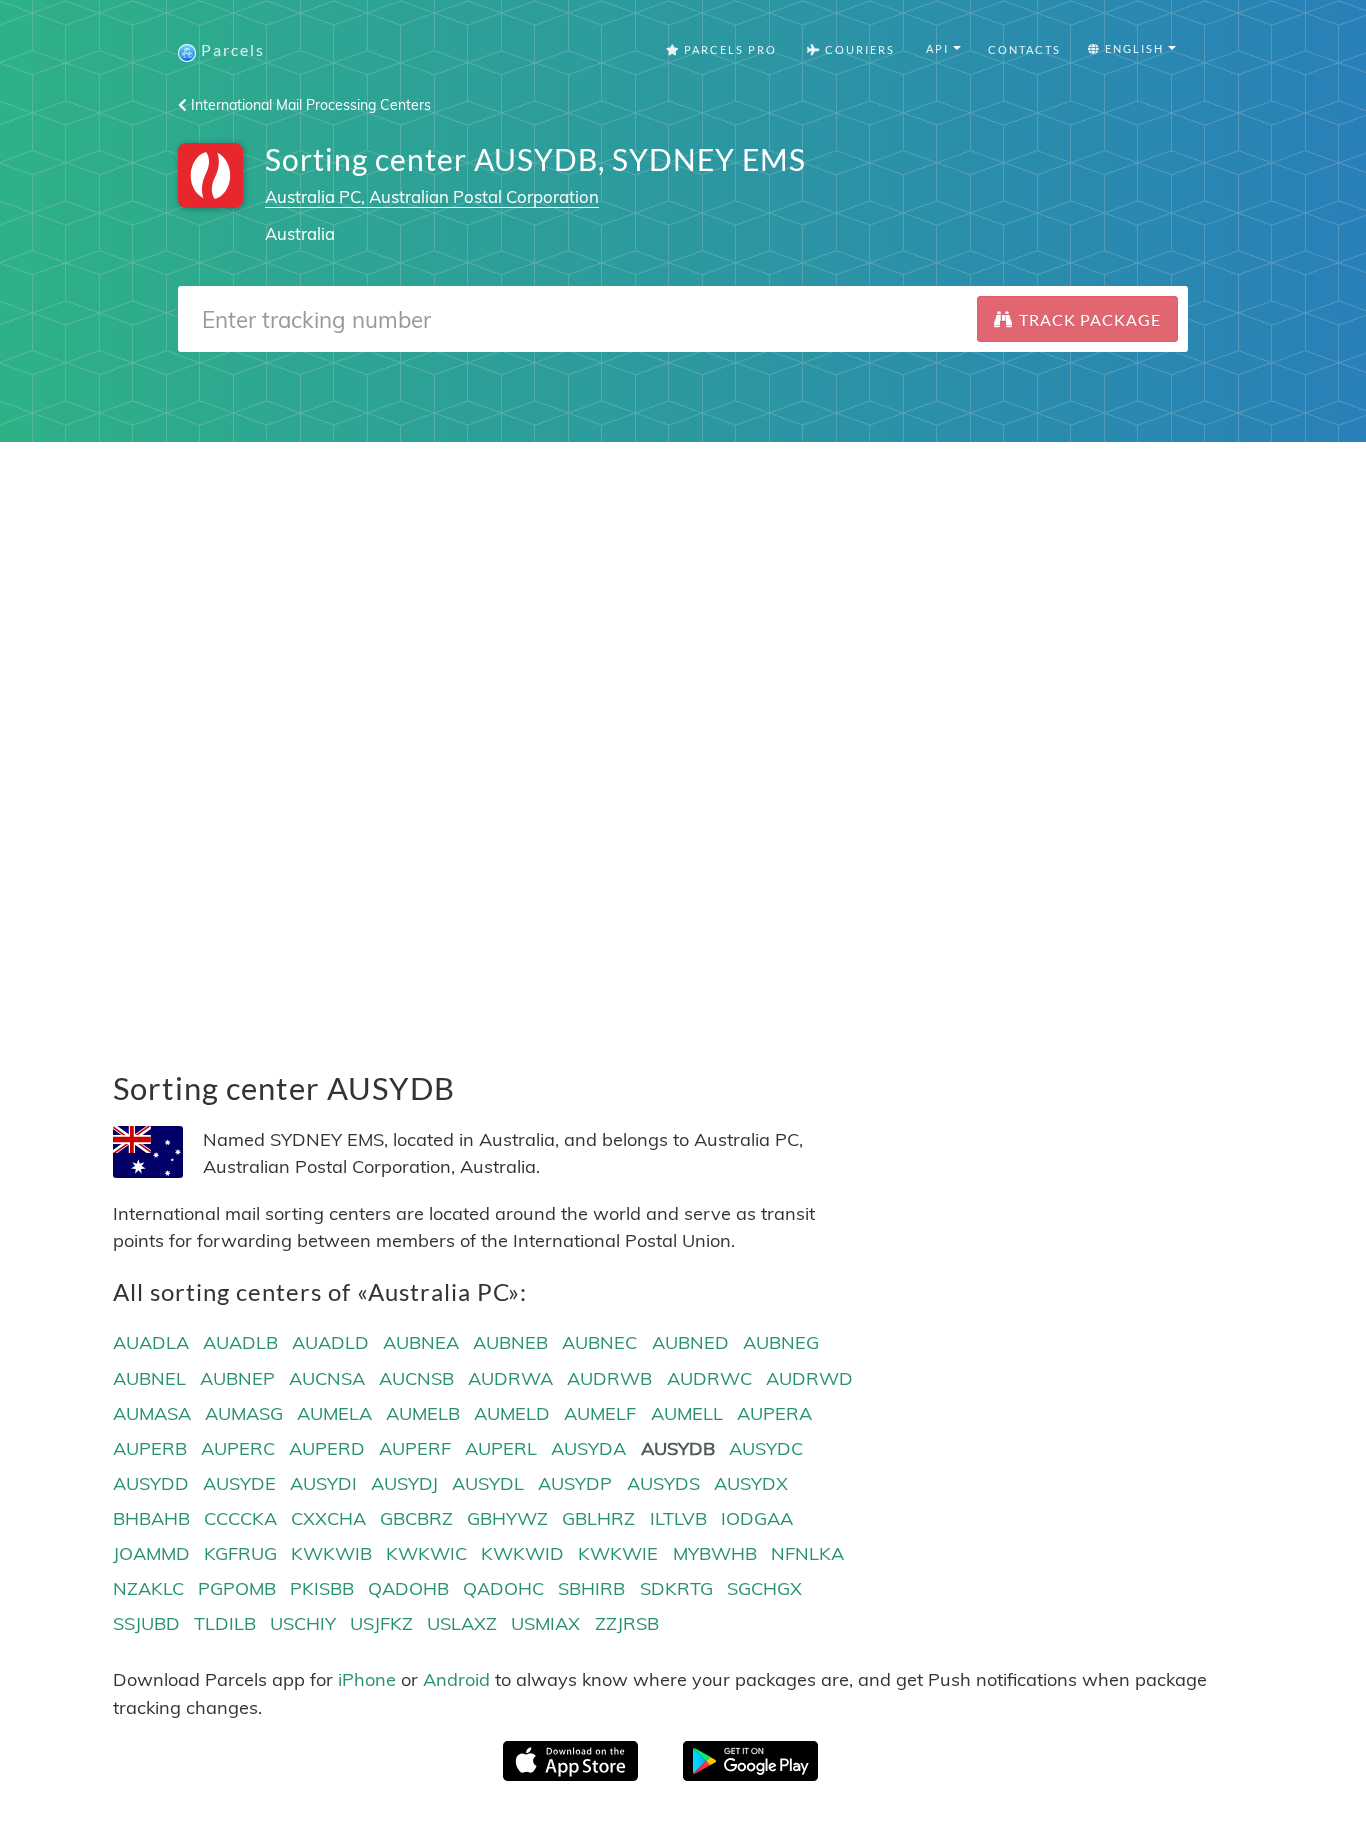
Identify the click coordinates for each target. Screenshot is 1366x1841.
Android (456, 1679)
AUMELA (334, 1413)
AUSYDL (488, 1483)
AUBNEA (421, 1342)
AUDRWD (809, 1378)
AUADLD (330, 1342)
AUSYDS (663, 1483)
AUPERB (150, 1448)
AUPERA (774, 1413)
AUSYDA (588, 1448)
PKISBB (322, 1588)
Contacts (1024, 49)
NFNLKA (807, 1553)
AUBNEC (599, 1342)
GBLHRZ (598, 1518)
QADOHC (503, 1588)
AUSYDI (323, 1483)
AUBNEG (781, 1342)
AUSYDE (239, 1483)
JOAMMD (151, 1553)
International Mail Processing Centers (309, 105)
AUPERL (501, 1448)
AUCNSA (327, 1378)
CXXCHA (328, 1518)
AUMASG (244, 1413)
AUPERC (238, 1448)
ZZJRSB (627, 1623)
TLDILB (225, 1623)
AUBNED (690, 1342)
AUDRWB (609, 1378)
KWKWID (522, 1553)
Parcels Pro (728, 49)
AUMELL (687, 1413)
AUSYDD (151, 1483)
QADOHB (408, 1588)
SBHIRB (591, 1588)
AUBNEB (510, 1342)
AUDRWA (510, 1378)
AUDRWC (709, 1378)
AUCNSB (416, 1378)
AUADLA (151, 1342)
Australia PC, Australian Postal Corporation (432, 196)
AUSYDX (751, 1483)
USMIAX (545, 1623)
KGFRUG (240, 1553)
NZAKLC (148, 1588)
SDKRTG (676, 1588)
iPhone (367, 1679)
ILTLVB (678, 1518)
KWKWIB (331, 1553)
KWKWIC (426, 1553)
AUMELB (423, 1413)
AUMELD (512, 1413)
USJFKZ (381, 1623)
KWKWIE (618, 1553)
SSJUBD (146, 1623)
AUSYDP (575, 1483)
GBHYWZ (507, 1518)
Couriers (858, 49)
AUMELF (600, 1413)
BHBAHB (151, 1518)
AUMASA (152, 1413)
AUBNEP (237, 1378)
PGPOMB (237, 1588)
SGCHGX (764, 1588)
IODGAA (757, 1518)
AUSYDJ (404, 1483)
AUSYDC (766, 1448)
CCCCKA (240, 1518)
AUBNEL (149, 1378)
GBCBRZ (416, 1518)
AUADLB (240, 1342)
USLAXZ (462, 1623)
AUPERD (327, 1448)
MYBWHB (715, 1553)
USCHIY (303, 1623)
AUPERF (415, 1448)
